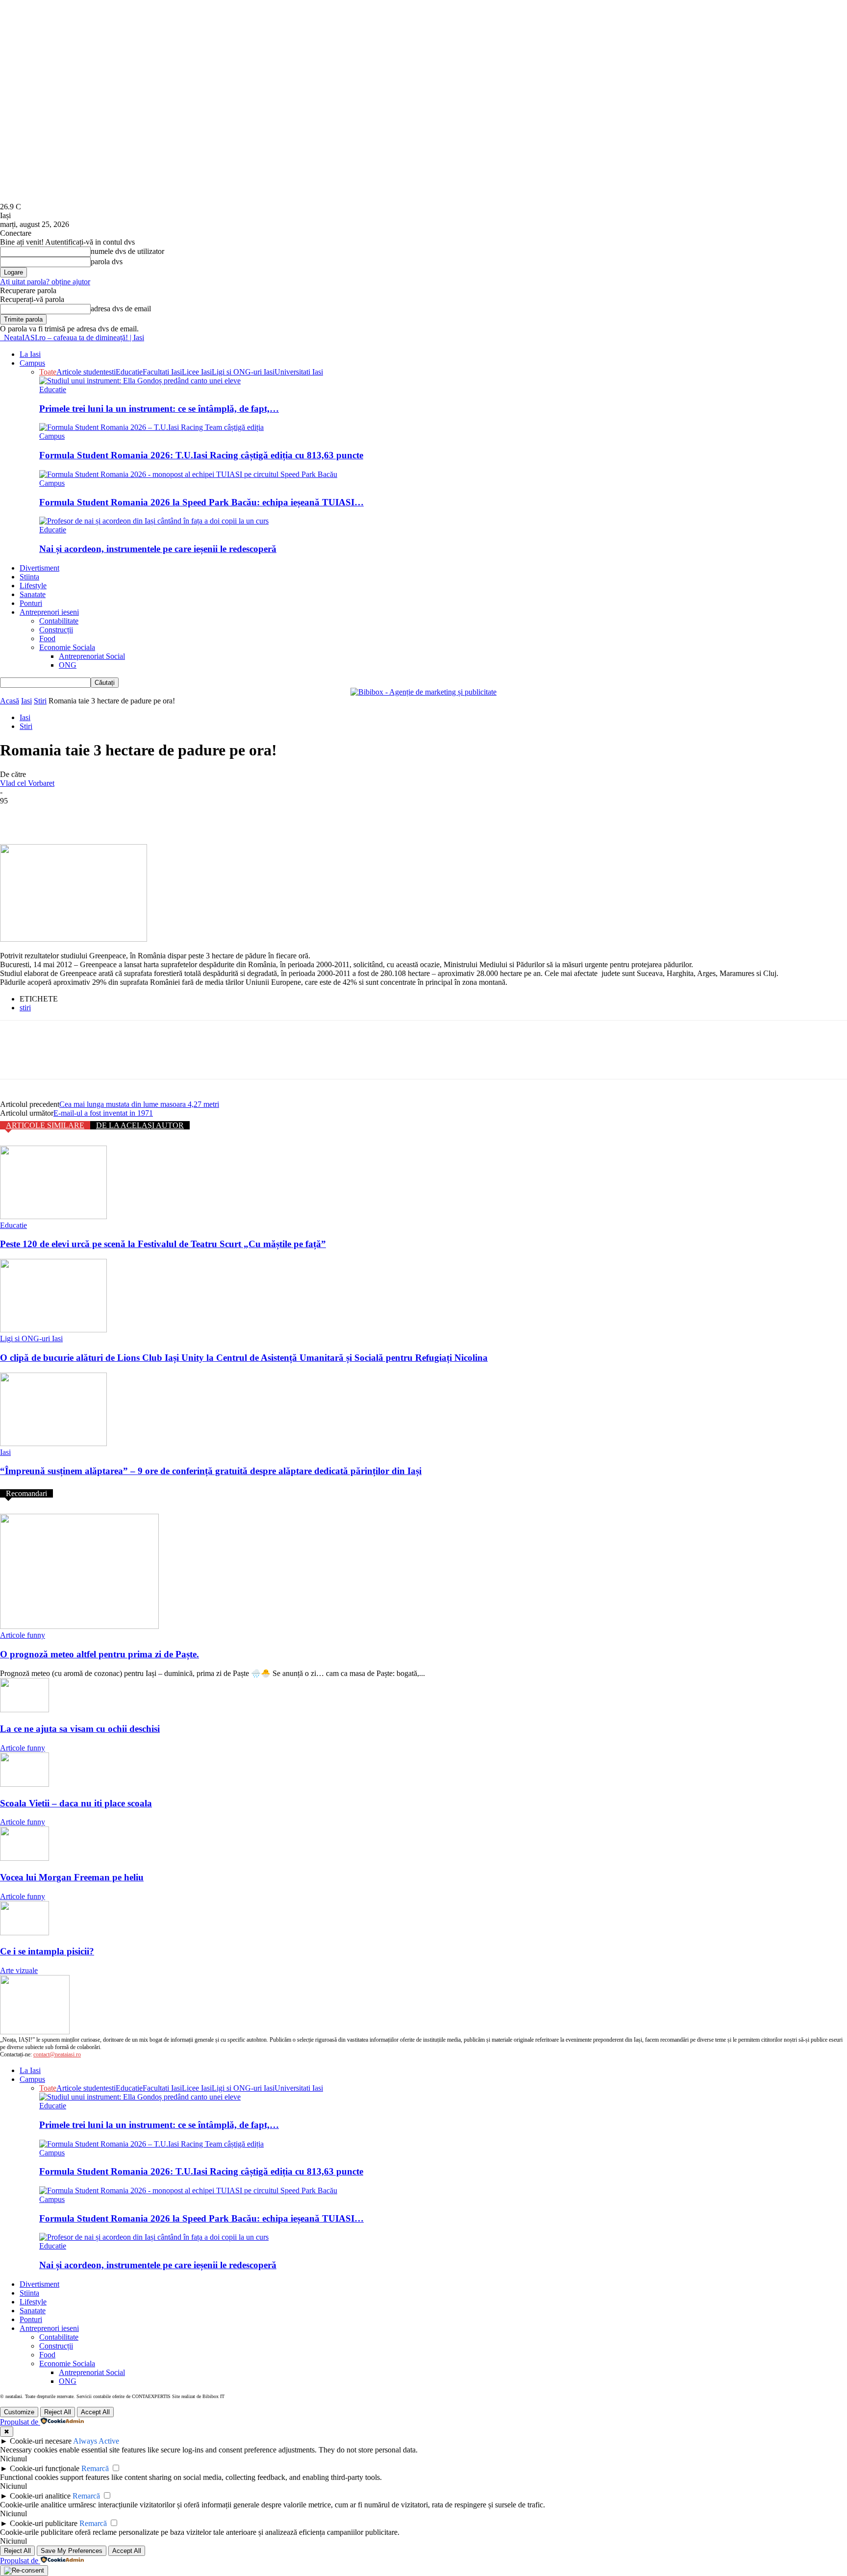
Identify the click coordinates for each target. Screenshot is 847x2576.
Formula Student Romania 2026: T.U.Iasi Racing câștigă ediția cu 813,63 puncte (201, 455)
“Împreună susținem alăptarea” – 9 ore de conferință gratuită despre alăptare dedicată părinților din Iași (211, 1471)
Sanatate (33, 594)
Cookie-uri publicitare (44, 2523)
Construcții (56, 630)
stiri (25, 1008)
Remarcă (95, 2468)
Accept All (95, 2412)
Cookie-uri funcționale (45, 2468)
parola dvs (107, 262)
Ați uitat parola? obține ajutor (45, 282)
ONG (68, 665)
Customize (19, 2412)
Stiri (40, 701)
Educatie (129, 372)
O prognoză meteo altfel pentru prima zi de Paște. (100, 1654)
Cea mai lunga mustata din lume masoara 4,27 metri (139, 1104)
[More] (158, 816)
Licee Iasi (197, 372)
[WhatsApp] (122, 816)
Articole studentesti (86, 372)
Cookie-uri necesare (41, 2441)
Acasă (10, 701)
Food (47, 638)
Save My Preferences (72, 2551)
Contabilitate (59, 621)
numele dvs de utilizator (127, 251)
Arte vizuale (19, 1970)
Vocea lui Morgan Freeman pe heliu (72, 1877)
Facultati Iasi (162, 372)
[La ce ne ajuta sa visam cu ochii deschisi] (25, 1710)
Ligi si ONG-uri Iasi (243, 372)
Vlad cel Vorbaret (27, 783)
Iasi (26, 701)
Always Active (96, 2441)
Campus (32, 363)
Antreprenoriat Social (92, 656)
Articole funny (23, 1635)
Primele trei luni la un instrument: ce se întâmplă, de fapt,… (159, 409)
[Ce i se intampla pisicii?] (25, 1933)
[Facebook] (16, 816)
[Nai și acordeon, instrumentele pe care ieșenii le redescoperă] (154, 521)
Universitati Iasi (299, 372)
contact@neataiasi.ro (57, 2054)
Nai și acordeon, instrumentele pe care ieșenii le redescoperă (158, 549)
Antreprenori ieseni (49, 612)
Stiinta (29, 577)
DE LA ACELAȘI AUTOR (140, 1125)
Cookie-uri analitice (40, 2496)
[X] (51, 816)
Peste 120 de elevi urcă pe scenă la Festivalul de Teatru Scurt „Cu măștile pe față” (163, 1244)
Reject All (58, 2412)
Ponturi (31, 603)
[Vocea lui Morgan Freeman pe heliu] (25, 1858)
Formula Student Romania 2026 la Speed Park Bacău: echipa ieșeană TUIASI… (201, 502)
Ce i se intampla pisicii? (47, 1951)
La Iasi (30, 354)
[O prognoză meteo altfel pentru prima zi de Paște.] (79, 1626)
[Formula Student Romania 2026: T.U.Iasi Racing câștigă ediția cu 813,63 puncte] (151, 427)
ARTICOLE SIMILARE (45, 1125)
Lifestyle (33, 586)
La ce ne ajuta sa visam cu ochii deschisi (80, 1729)
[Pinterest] (87, 816)
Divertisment (39, 568)
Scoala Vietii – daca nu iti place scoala (76, 1803)
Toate (48, 372)
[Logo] (1, 338)
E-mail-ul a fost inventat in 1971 (103, 1113)
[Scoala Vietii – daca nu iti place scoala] (25, 1784)
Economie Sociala (67, 647)
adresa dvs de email (121, 309)
